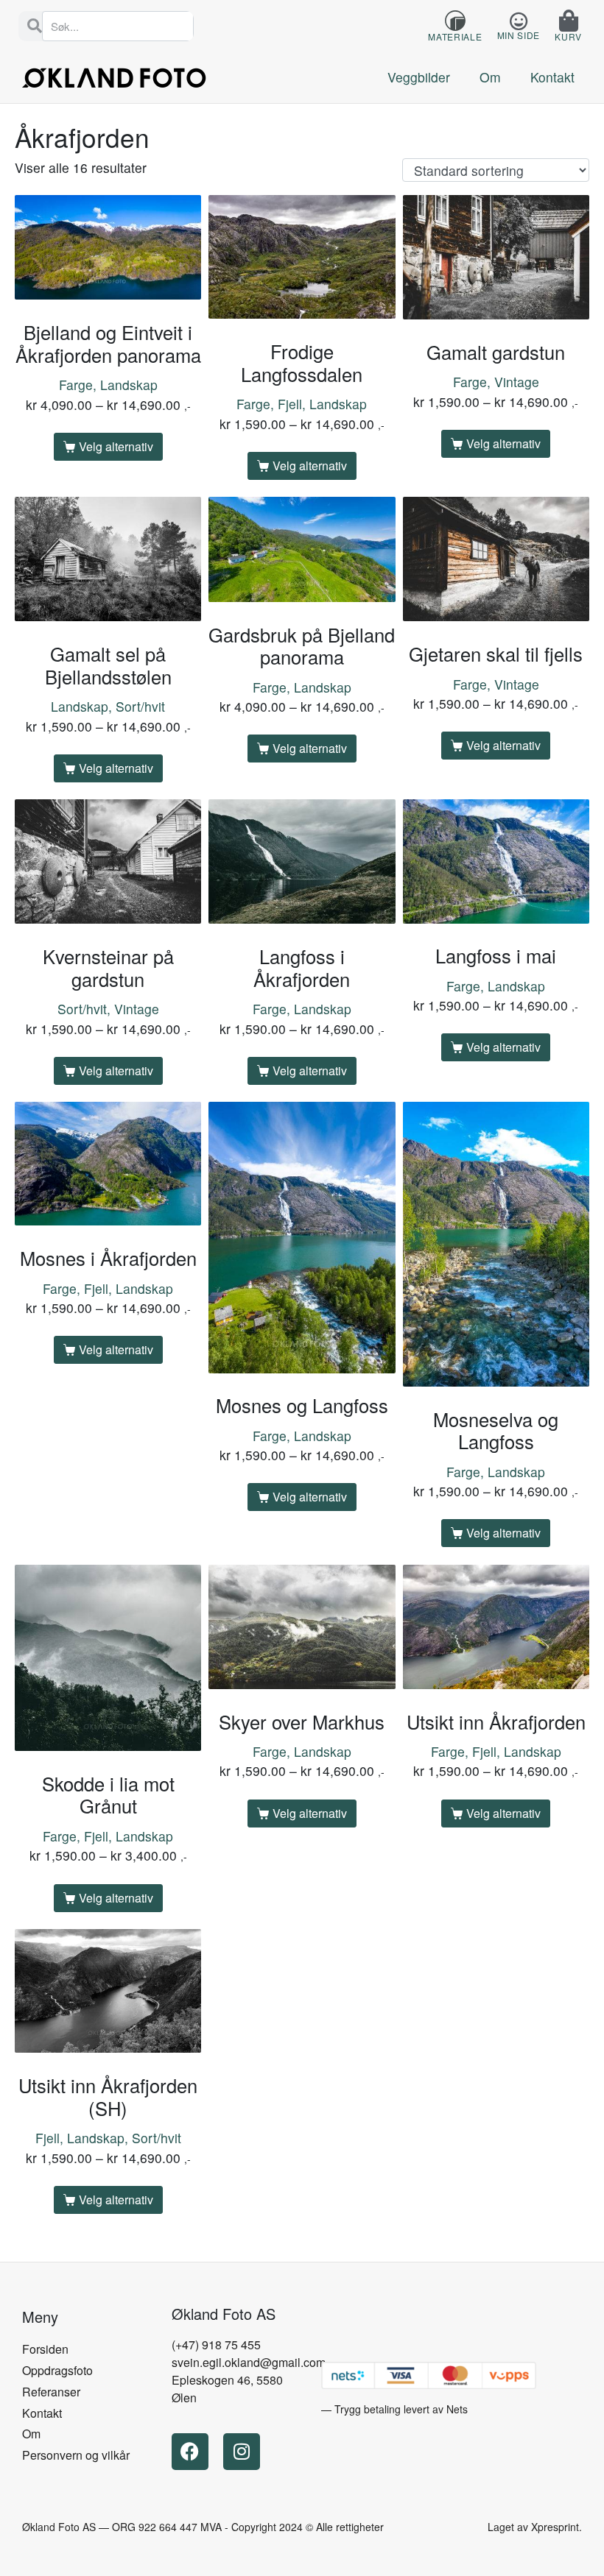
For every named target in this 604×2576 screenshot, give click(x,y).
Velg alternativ (116, 446)
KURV (568, 36)
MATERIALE (455, 36)
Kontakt (552, 77)
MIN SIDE (519, 35)
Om (490, 77)
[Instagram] (242, 2452)
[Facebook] (190, 2452)
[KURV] (569, 21)
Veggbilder (419, 77)
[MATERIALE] (455, 21)
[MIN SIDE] (518, 21)
